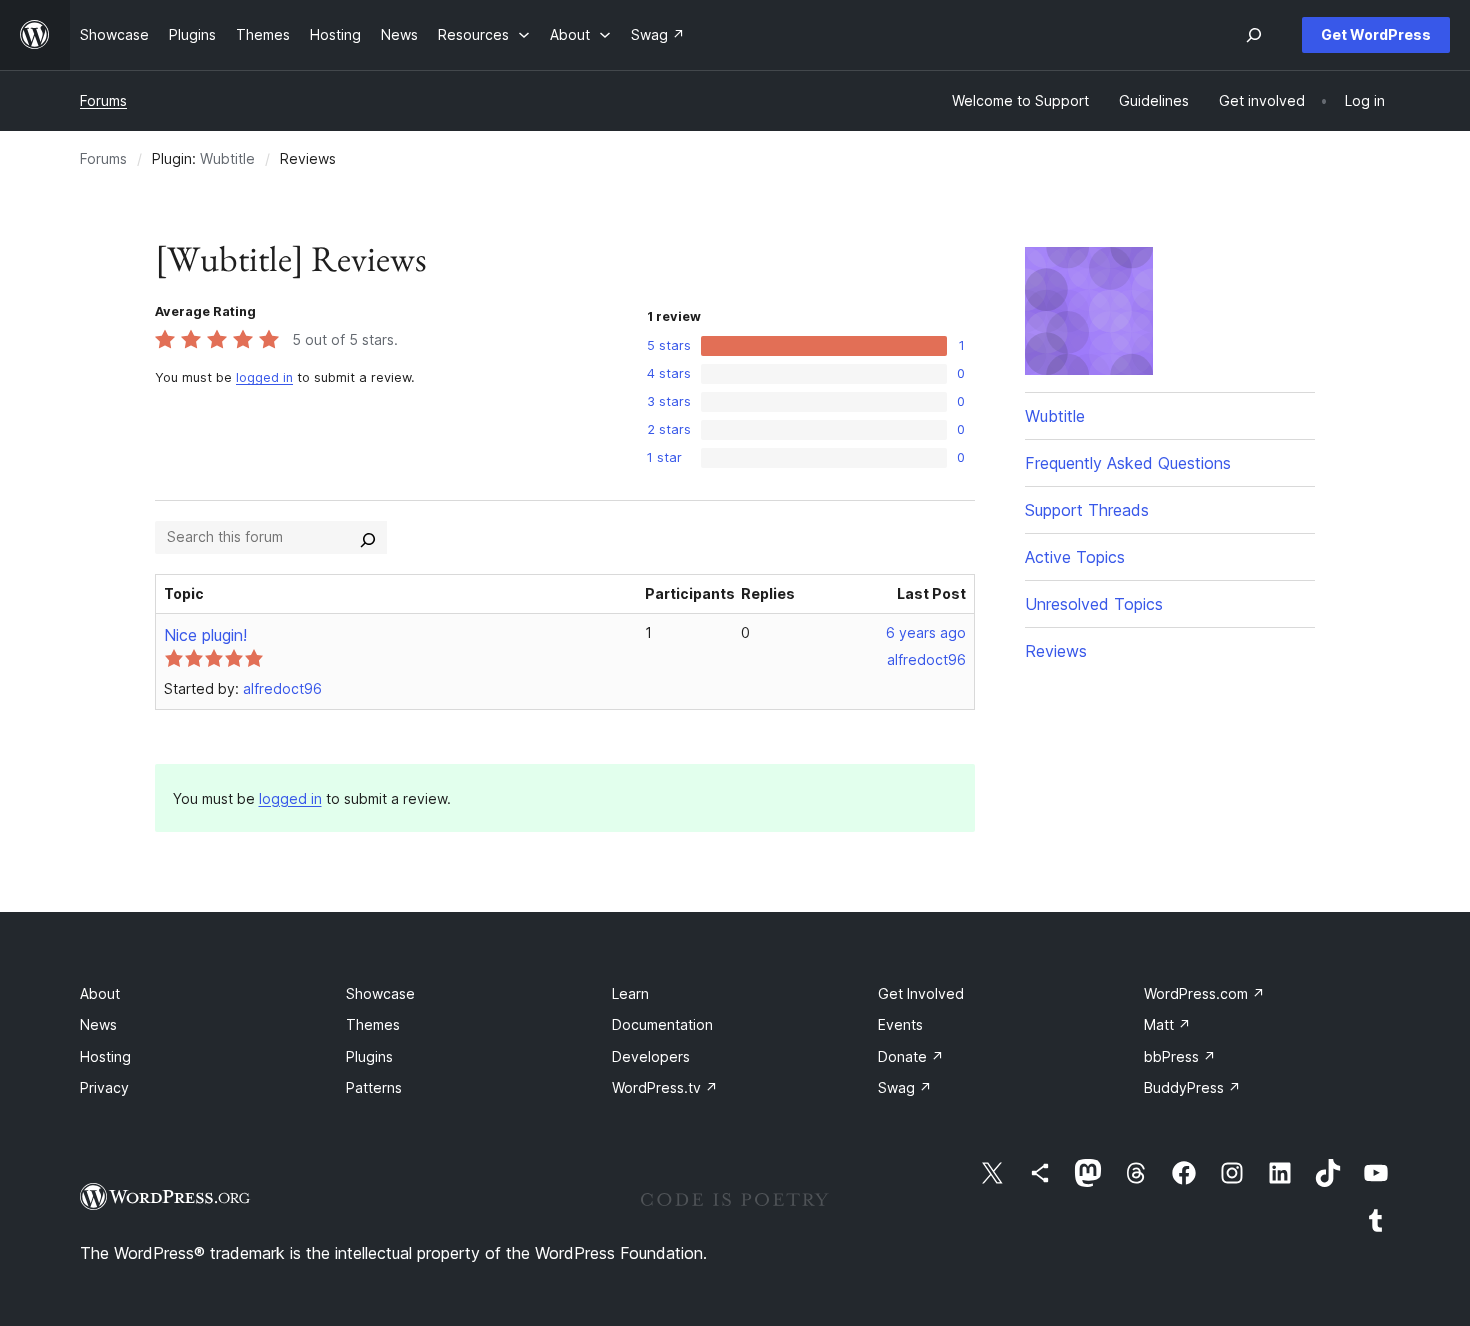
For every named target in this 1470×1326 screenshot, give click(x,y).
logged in (264, 377)
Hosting (105, 1056)
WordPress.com (1204, 993)
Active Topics (1075, 557)
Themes (373, 1024)
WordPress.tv (665, 1087)
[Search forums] (368, 537)
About (100, 993)
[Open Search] (1254, 35)
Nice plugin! (205, 635)
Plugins (369, 1056)
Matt (1167, 1024)
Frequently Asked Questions (1128, 463)
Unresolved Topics (1094, 604)
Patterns (374, 1087)
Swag (905, 1087)
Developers (651, 1056)
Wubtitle (227, 158)
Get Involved (921, 993)
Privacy (104, 1087)
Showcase (380, 993)
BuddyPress (1192, 1087)
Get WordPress (1376, 34)
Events (900, 1024)
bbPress (1180, 1056)
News (98, 1024)
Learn (630, 993)
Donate (911, 1056)
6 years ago (926, 632)
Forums (103, 100)
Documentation (662, 1024)
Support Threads (1087, 510)
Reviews (1056, 651)
